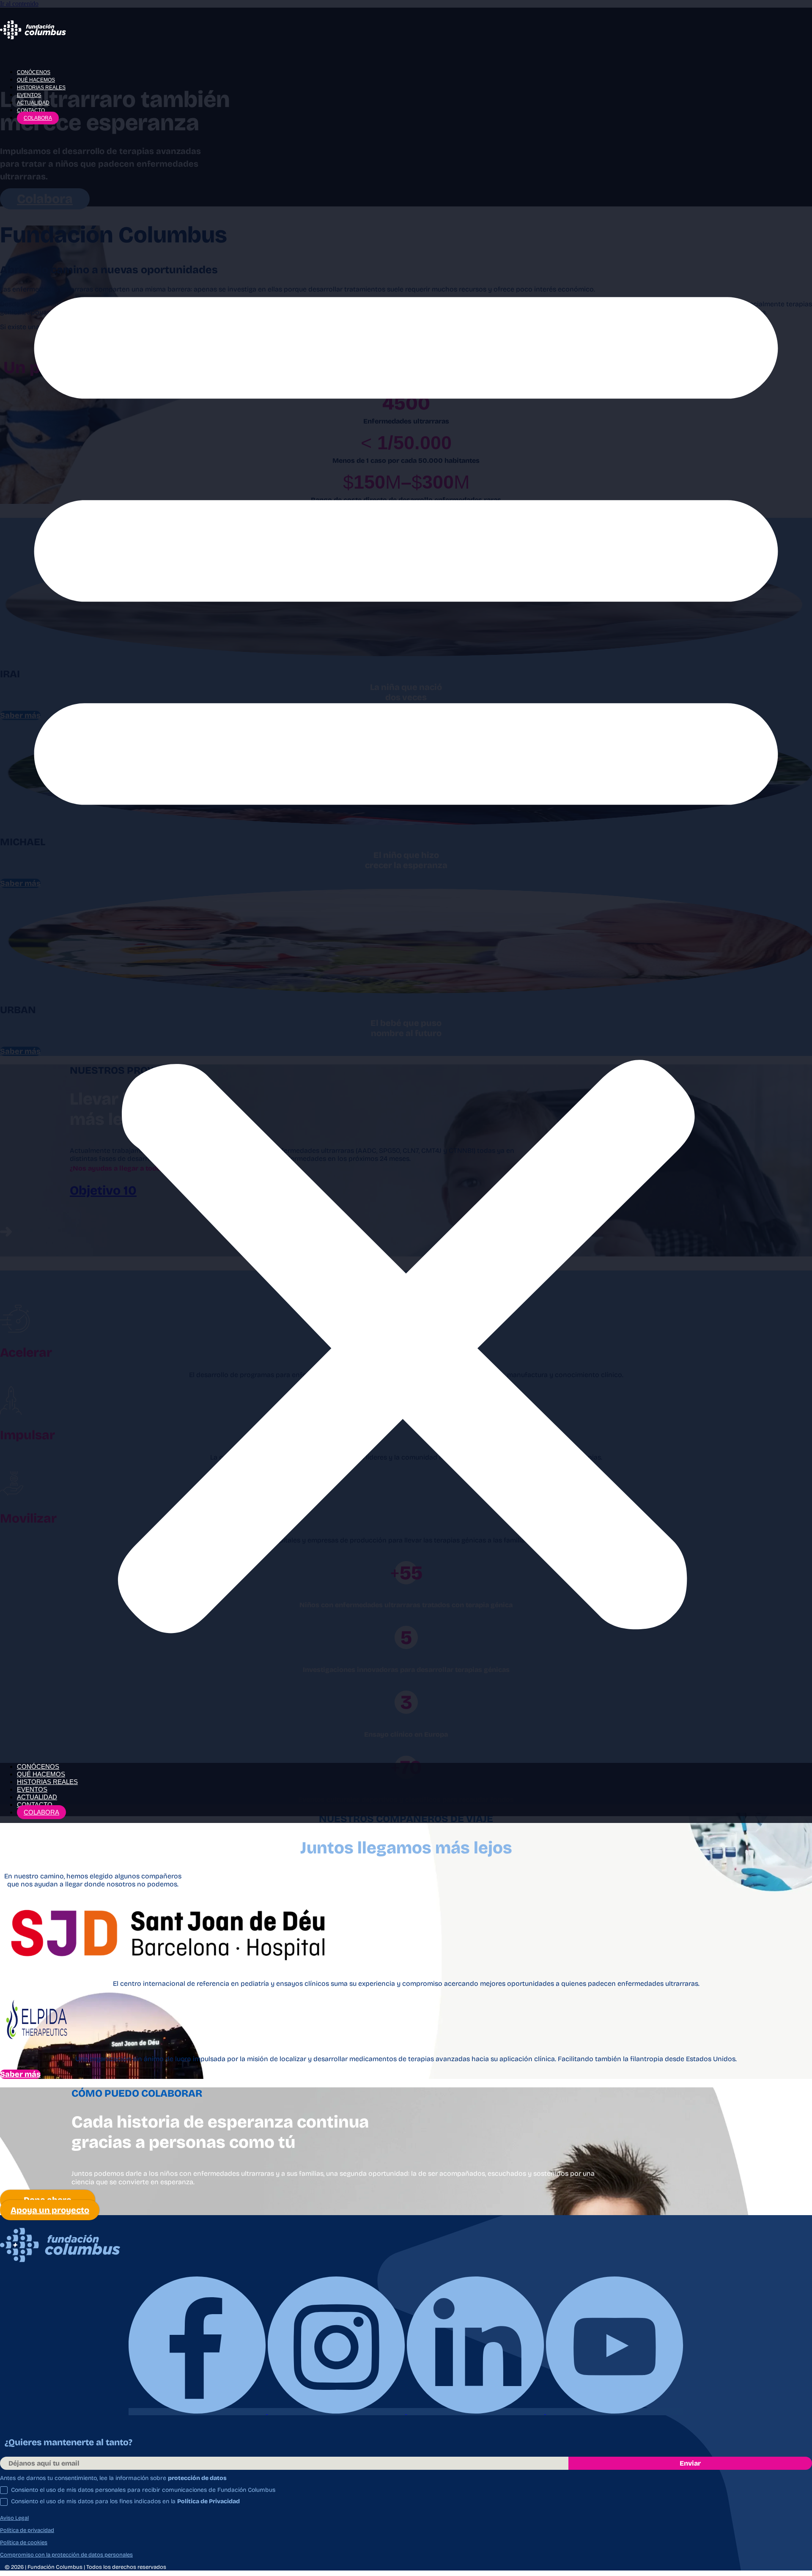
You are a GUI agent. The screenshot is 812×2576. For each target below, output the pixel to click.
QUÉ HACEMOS (36, 80)
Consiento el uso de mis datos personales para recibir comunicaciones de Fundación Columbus (143, 2490)
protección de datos (197, 2478)
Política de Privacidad (208, 2501)
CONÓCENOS (34, 72)
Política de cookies (24, 2543)
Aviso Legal (14, 2518)
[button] (406, 942)
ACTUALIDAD (33, 103)
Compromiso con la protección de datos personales (66, 2555)
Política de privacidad (27, 2530)
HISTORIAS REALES (41, 88)
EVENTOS (29, 95)
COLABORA (38, 118)
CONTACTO (31, 110)
